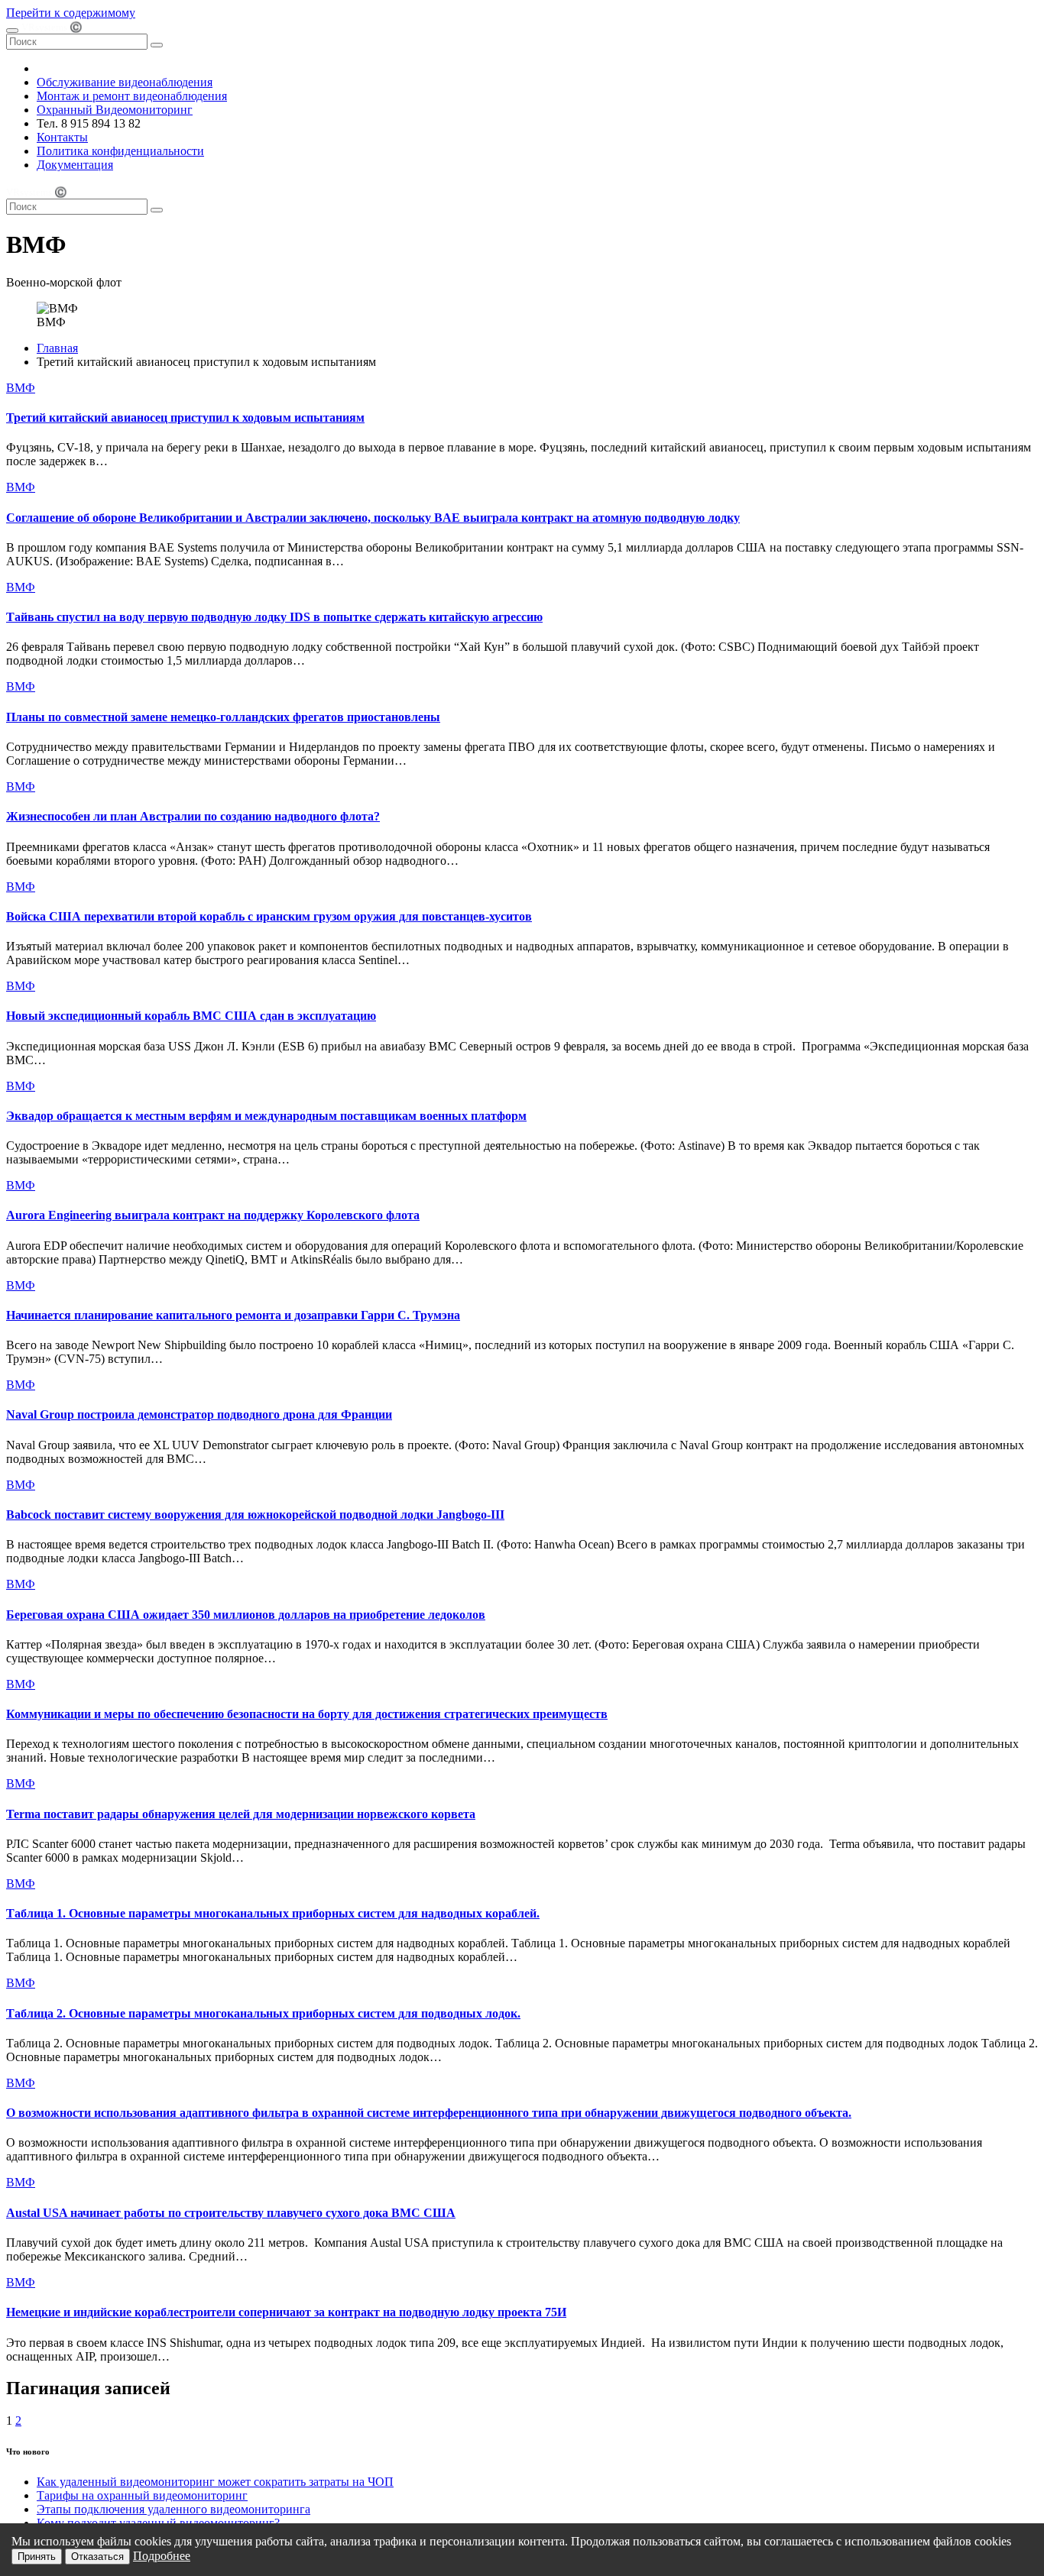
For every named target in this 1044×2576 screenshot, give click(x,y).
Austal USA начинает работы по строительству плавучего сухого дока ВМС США (231, 2213)
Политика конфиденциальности (120, 151)
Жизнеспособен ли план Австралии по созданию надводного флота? (193, 816)
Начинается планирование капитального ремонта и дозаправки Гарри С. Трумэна (233, 1315)
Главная (57, 348)
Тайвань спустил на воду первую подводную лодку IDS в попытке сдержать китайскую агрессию (274, 617)
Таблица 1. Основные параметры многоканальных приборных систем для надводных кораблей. (273, 1913)
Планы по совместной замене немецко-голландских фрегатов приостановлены (223, 717)
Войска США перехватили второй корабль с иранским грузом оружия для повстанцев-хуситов (269, 916)
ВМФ (21, 388)
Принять (37, 2557)
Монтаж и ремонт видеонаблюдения (132, 96)
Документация (75, 165)
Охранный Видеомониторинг (115, 110)
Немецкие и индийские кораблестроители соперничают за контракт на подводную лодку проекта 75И (286, 2312)
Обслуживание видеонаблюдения (125, 82)
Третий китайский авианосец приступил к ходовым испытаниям (185, 417)
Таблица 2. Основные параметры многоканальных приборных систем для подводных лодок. (263, 2013)
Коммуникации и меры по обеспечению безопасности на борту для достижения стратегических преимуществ (307, 1714)
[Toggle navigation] (12, 31)
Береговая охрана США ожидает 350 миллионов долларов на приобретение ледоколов (246, 1615)
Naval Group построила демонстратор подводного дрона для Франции (199, 1414)
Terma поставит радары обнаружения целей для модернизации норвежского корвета (241, 1814)
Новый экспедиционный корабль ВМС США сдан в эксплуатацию (191, 1016)
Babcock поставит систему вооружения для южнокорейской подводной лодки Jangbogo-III (255, 1515)
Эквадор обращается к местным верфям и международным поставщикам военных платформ (266, 1116)
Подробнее (162, 2556)
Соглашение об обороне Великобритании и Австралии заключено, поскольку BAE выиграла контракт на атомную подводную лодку (373, 518)
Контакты (62, 137)
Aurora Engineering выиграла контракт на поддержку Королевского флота (213, 1215)
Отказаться (97, 2557)
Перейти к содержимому (71, 13)
